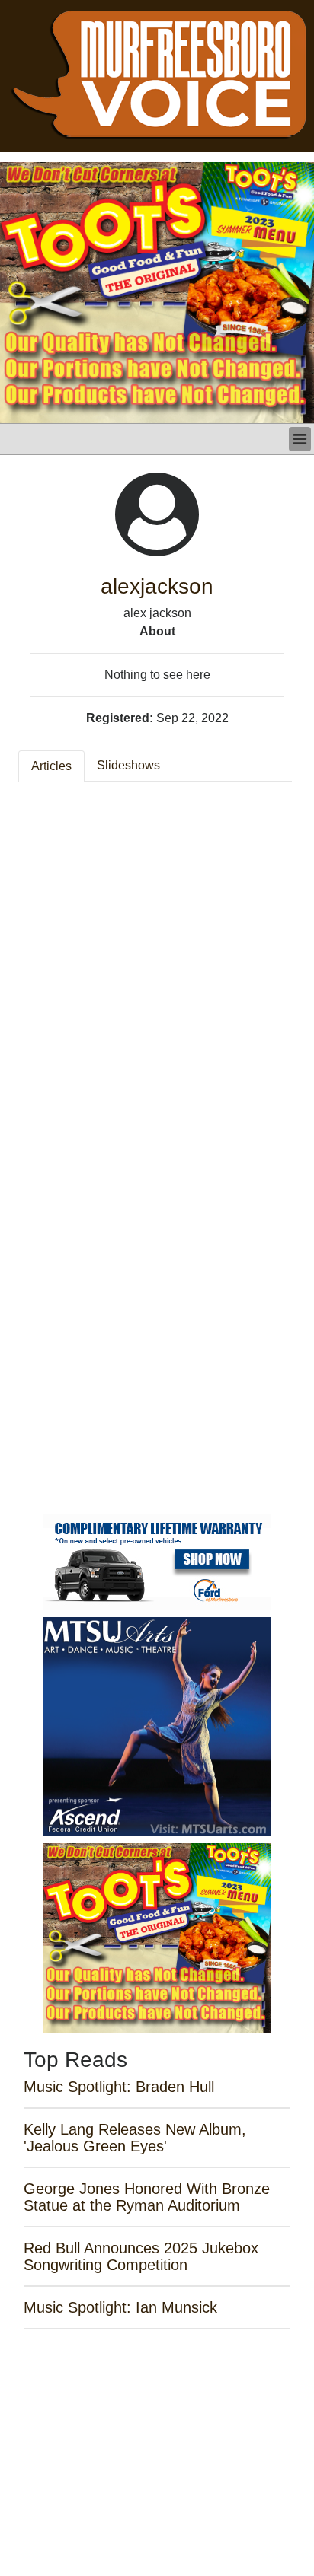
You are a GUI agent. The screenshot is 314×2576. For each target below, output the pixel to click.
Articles (51, 766)
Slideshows (128, 765)
